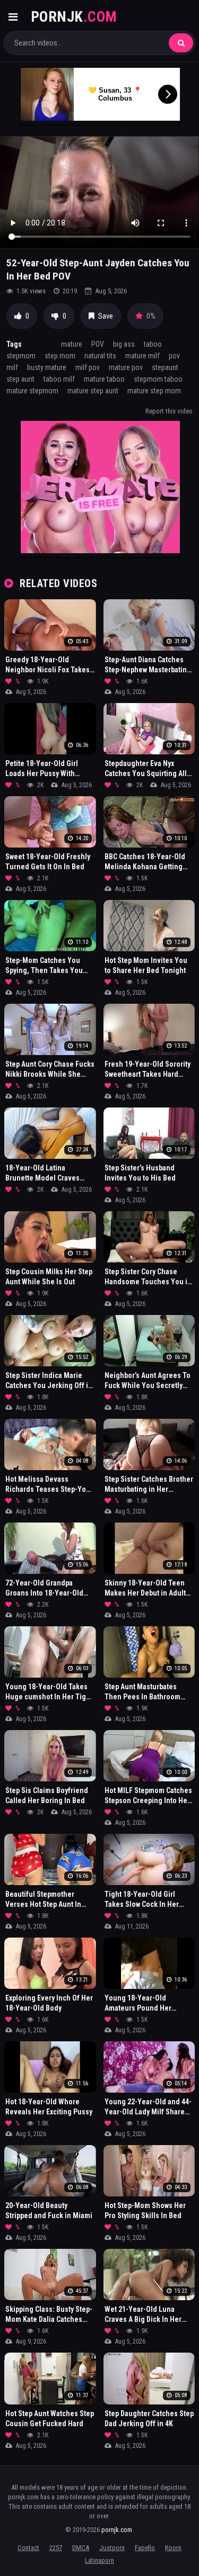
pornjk (74, 17)
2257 (56, 2548)
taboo (153, 344)
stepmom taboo (158, 379)
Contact (28, 2548)
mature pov (126, 367)
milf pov (88, 367)
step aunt (20, 379)
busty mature (47, 367)
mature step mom (154, 391)
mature (72, 344)
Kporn (173, 2548)
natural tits (100, 356)
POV (98, 344)
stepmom (21, 356)
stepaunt (165, 367)
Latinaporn (99, 2560)
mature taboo (104, 379)
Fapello (145, 2548)
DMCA (81, 2548)
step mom (60, 356)
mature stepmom (32, 391)
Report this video (169, 411)
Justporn (112, 2548)
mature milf (142, 356)
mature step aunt (93, 391)
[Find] (181, 43)
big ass (124, 344)
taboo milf (59, 379)
